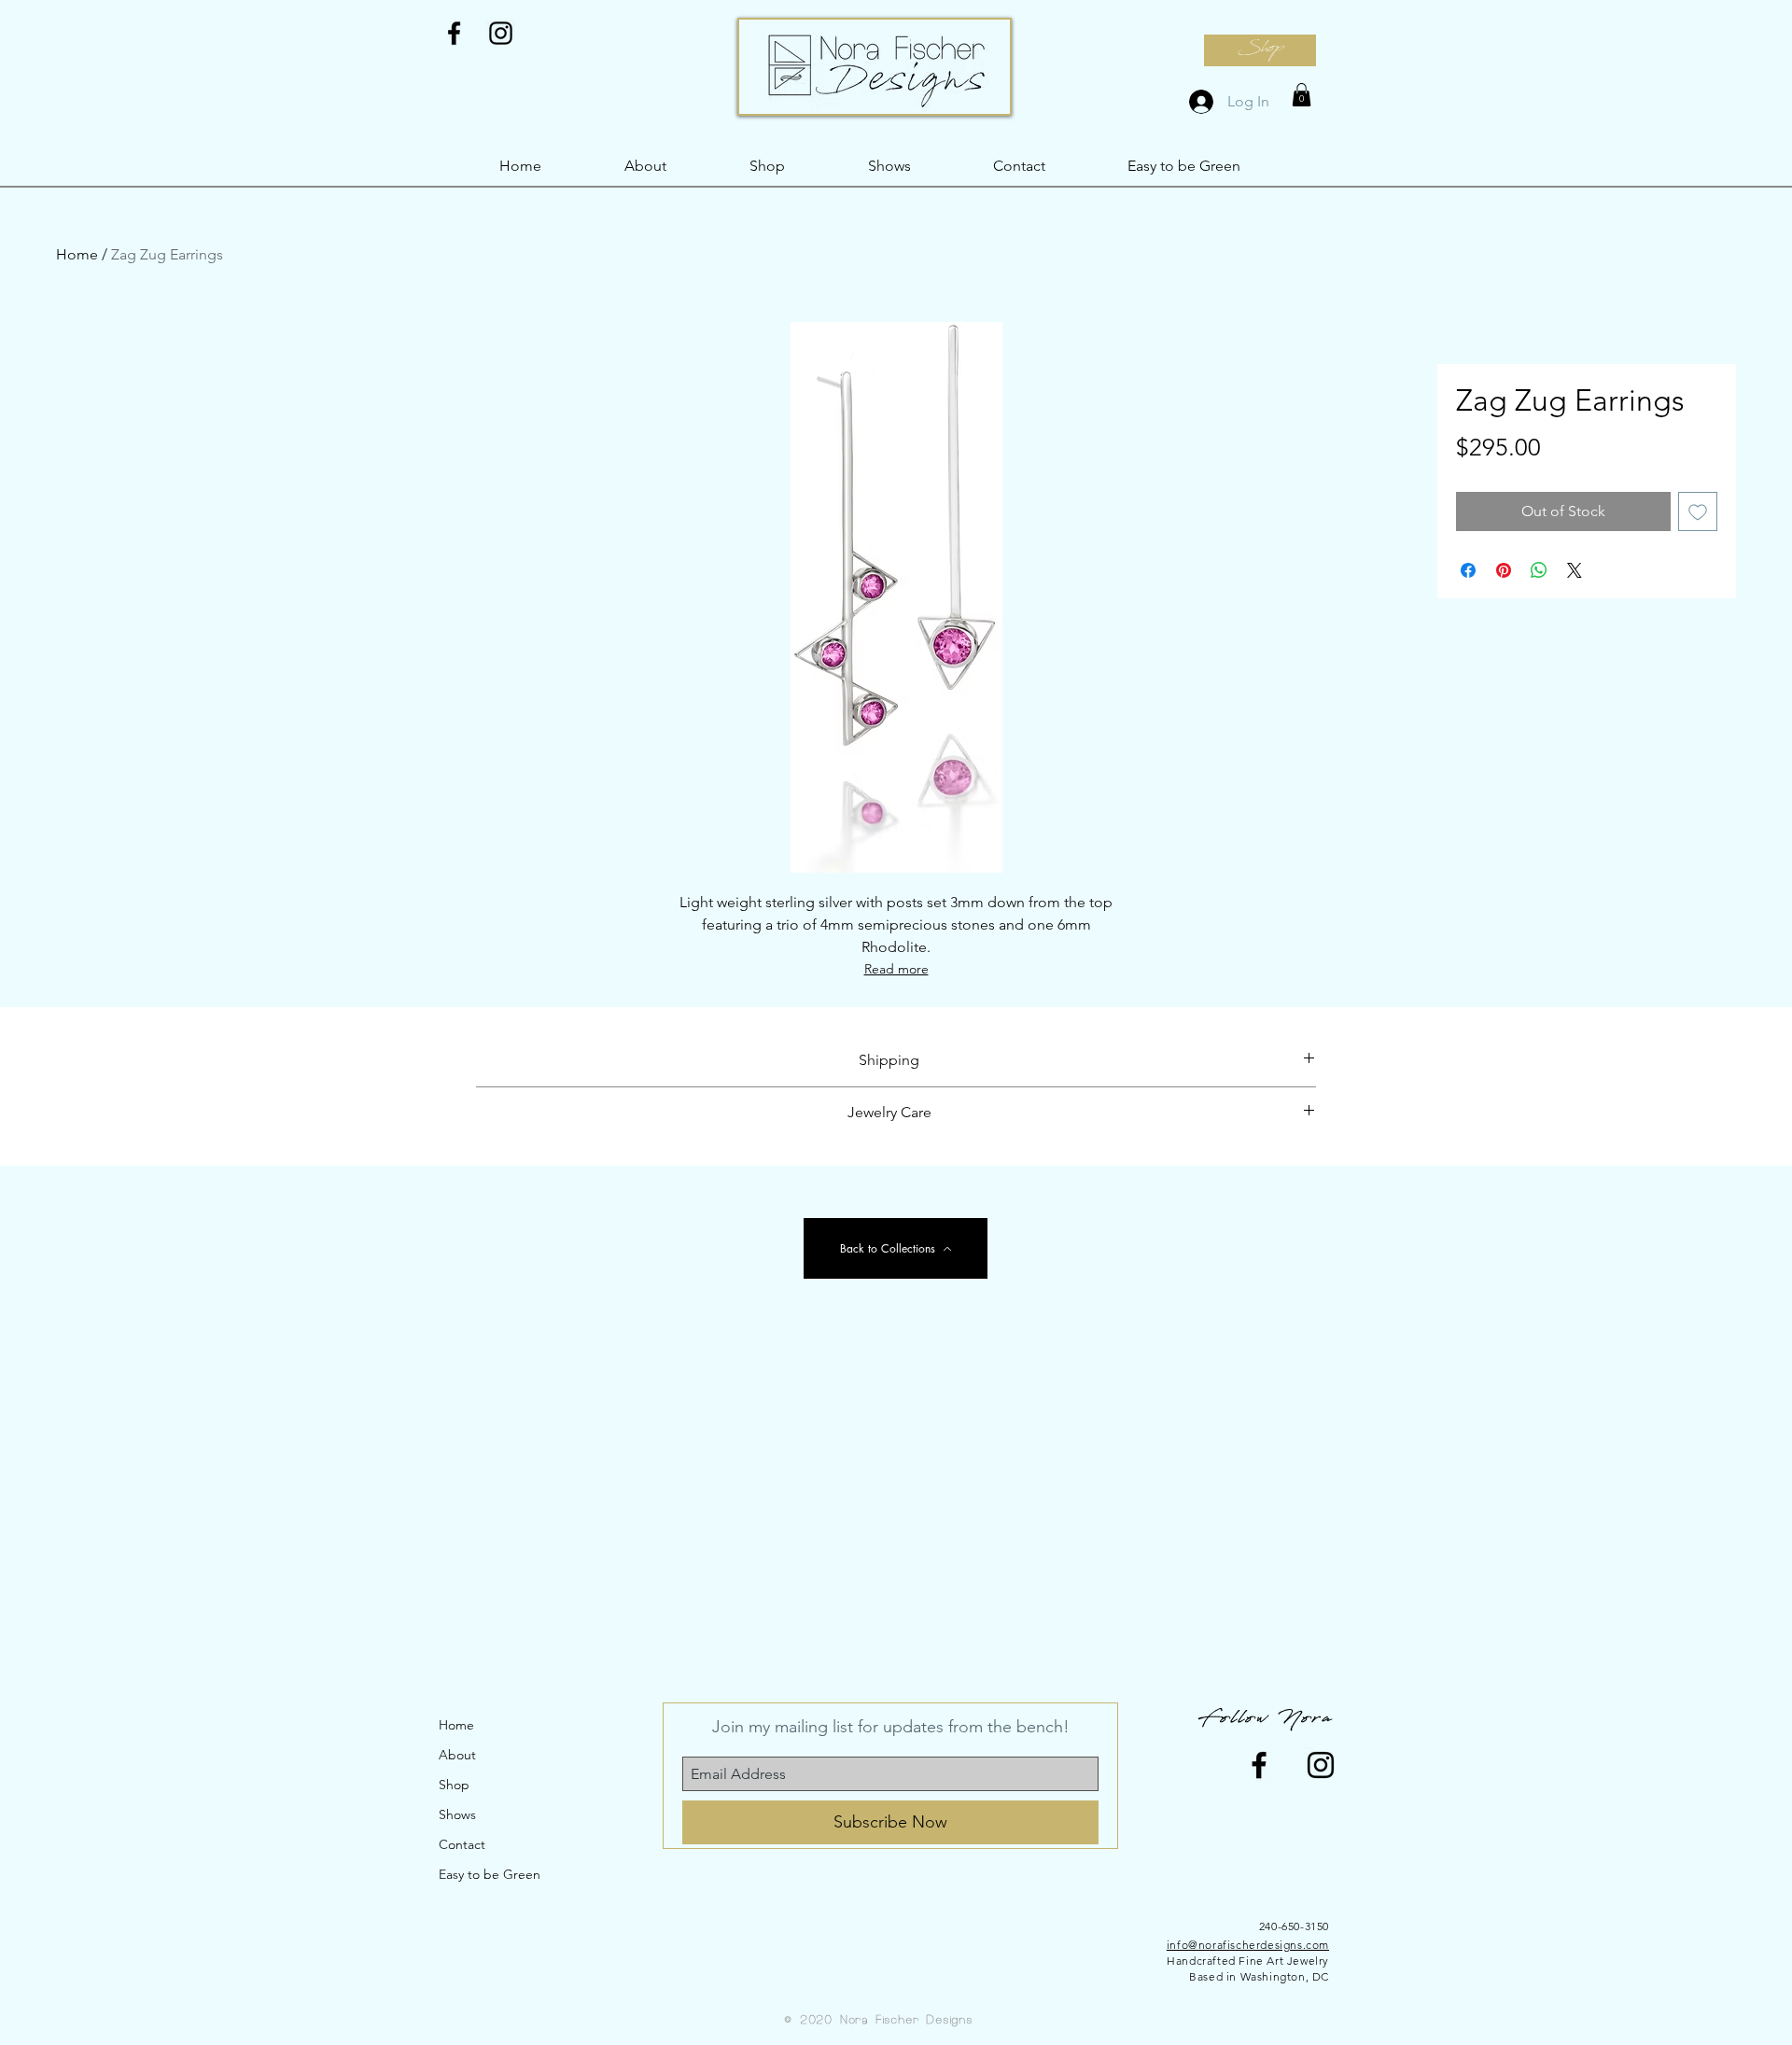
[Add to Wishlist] (1698, 511)
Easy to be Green (490, 1874)
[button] (1302, 95)
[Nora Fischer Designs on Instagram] (501, 33)
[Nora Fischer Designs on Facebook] (454, 33)
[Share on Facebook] (1468, 570)
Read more (896, 969)
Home (77, 254)
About (457, 1755)
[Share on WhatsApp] (1539, 570)
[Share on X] (1575, 570)
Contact (462, 1844)
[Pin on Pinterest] (1504, 570)
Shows (457, 1814)
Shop (454, 1785)
